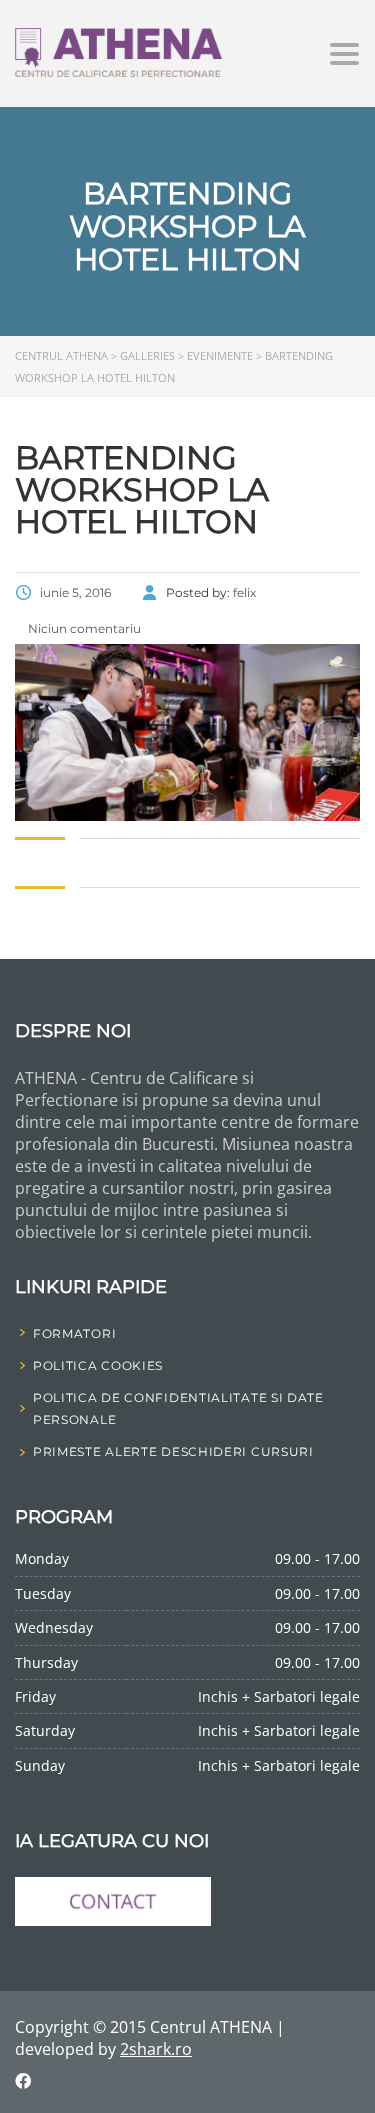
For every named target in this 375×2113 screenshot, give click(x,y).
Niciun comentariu (83, 628)
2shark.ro (156, 2049)
